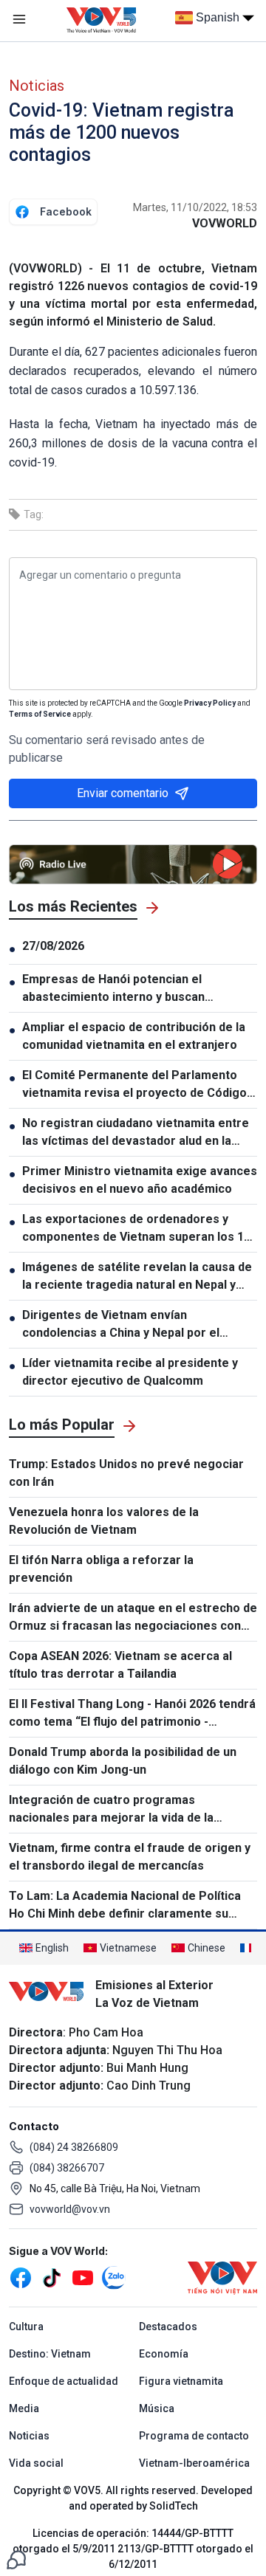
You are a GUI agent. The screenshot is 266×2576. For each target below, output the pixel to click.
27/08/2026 (53, 946)
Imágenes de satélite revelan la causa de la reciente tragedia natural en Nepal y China (137, 1277)
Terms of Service (40, 714)
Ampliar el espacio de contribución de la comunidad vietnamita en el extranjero (134, 1036)
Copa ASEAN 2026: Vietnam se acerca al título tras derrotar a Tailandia (120, 1665)
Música (157, 2408)
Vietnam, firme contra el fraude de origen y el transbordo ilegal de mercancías (130, 1857)
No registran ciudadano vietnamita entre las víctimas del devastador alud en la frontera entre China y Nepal (136, 1133)
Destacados (168, 2327)
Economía (164, 2354)
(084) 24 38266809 (74, 2147)
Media (24, 2408)
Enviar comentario (123, 793)
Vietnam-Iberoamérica (194, 2463)
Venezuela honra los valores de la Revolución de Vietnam (104, 1521)
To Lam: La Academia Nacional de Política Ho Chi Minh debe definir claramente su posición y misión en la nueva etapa (125, 1906)
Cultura (26, 2327)
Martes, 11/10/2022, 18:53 (195, 207)
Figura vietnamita (181, 2381)
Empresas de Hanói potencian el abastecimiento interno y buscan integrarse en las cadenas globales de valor (129, 989)
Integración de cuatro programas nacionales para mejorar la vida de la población (111, 1810)
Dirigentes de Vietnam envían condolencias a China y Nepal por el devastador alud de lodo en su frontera (132, 1325)
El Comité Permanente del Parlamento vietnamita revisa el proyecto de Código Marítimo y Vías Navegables (134, 1085)
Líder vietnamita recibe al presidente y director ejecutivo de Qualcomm (130, 1372)
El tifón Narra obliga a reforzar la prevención (101, 1569)
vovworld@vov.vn (70, 2209)
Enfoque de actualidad (64, 2381)
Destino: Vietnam (50, 2354)
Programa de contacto (194, 2436)
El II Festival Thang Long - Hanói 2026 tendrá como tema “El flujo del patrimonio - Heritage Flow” (132, 1714)
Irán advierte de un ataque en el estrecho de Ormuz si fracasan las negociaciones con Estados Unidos (133, 1618)
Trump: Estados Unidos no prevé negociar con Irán (126, 1473)
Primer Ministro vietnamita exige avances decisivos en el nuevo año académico (140, 1180)
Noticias (37, 86)
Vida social (36, 2463)
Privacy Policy (210, 703)
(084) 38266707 (67, 2168)
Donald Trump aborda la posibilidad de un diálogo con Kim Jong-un (123, 1761)
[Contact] (16, 2559)
